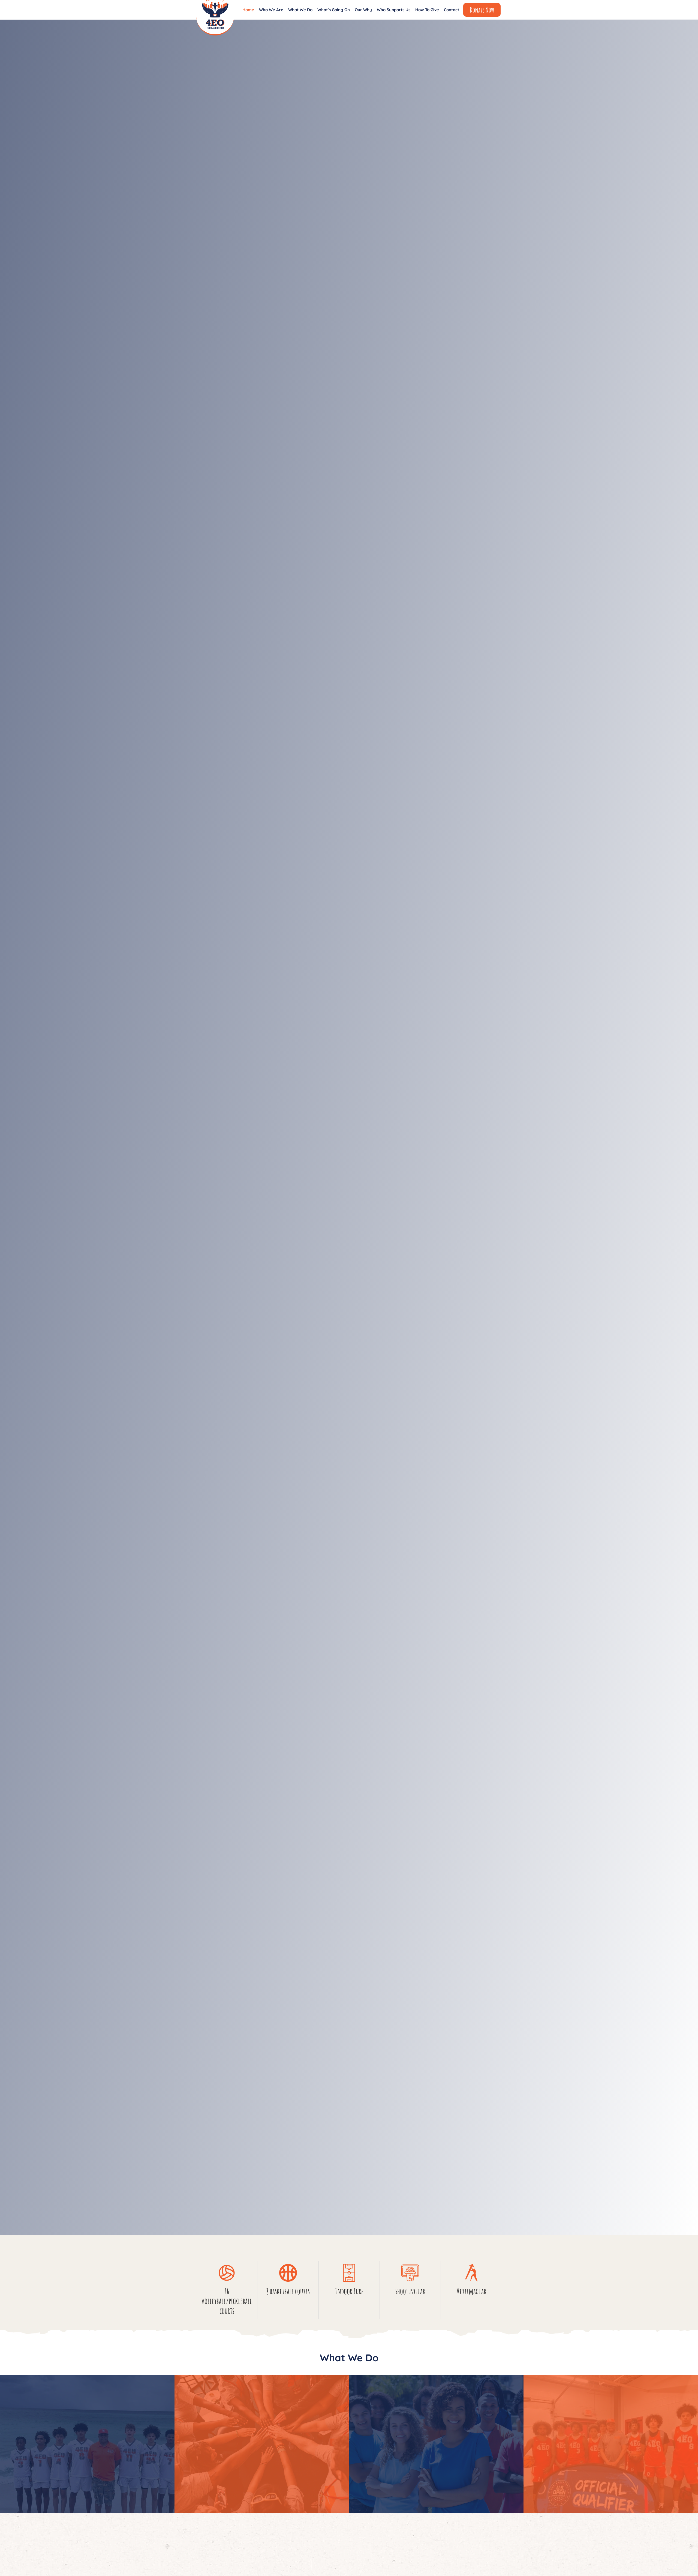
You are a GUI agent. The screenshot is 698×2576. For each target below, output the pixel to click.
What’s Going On (334, 10)
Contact (452, 10)
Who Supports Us (394, 10)
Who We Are (271, 10)
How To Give (427, 10)
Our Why (363, 10)
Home (248, 10)
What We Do (300, 10)
